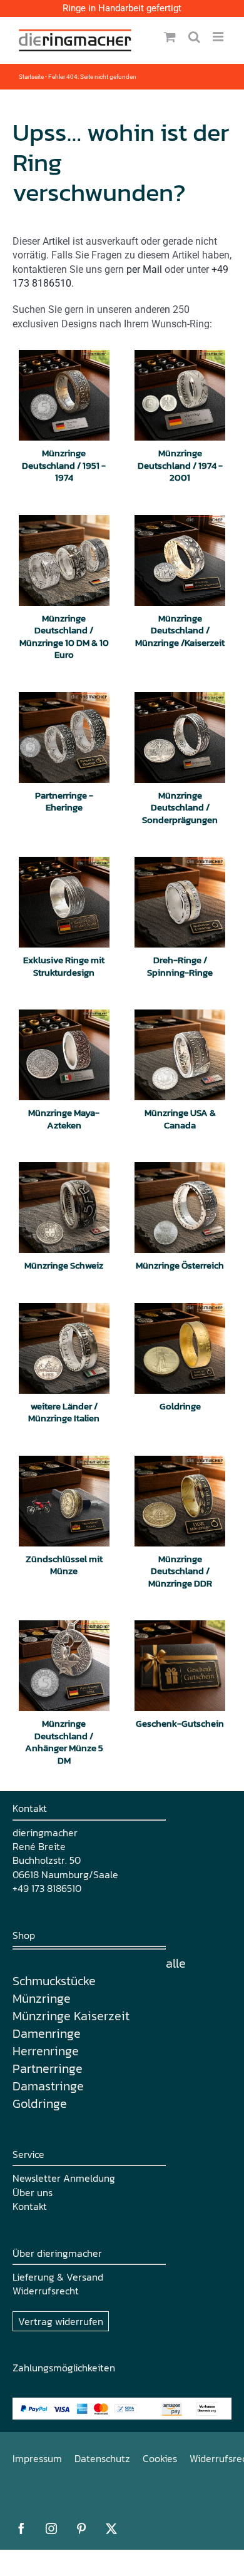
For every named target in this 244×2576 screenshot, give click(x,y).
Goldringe (40, 2103)
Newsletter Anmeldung (64, 2178)
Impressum (37, 2458)
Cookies (160, 2458)
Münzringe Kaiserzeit (71, 2016)
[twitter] (111, 2528)
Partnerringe (48, 2068)
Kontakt (30, 2206)
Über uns (33, 2192)
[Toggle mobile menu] (219, 37)
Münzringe (42, 1998)
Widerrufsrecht (46, 2291)
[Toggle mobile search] (194, 37)
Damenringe (47, 2033)
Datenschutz (102, 2458)
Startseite (31, 77)
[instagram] (51, 2528)
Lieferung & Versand (58, 2277)
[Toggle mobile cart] (170, 37)
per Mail (144, 269)
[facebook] (21, 2528)
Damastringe (48, 2086)
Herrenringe (46, 2051)
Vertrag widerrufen (61, 2321)
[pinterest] (81, 2528)
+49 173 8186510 (47, 1888)
